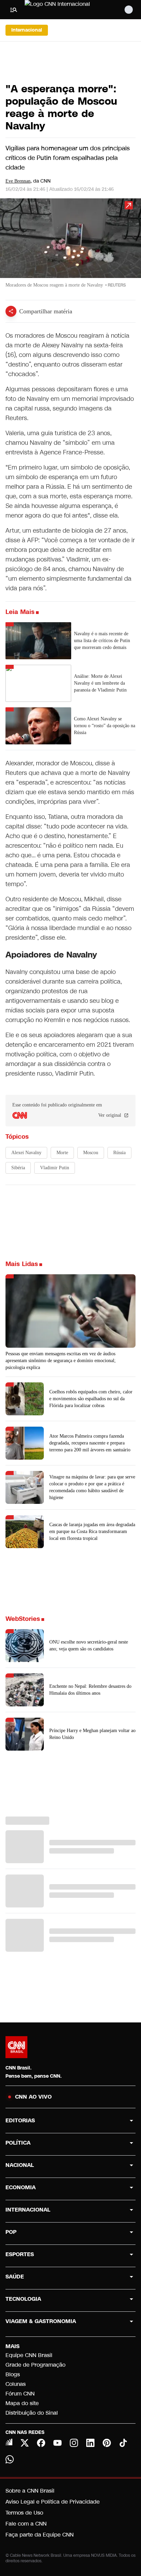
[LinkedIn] (90, 2443)
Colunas (16, 2384)
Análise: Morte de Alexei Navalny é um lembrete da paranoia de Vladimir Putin (100, 683)
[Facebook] (41, 2443)
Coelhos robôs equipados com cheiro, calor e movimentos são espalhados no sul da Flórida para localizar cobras (91, 1399)
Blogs (13, 2374)
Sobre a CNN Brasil (30, 2491)
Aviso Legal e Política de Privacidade (53, 2502)
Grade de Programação (35, 2365)
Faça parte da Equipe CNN (40, 2535)
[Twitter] (25, 2443)
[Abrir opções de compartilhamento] (11, 311)
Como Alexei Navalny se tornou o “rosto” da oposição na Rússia (105, 726)
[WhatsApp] (10, 2459)
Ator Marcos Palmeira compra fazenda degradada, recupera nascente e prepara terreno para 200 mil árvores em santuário (90, 1443)
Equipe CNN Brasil (29, 2355)
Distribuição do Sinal (32, 2413)
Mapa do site (22, 2403)
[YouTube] (57, 2443)
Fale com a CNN (26, 2524)
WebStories (23, 1619)
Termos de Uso (24, 2513)
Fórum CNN (20, 2394)
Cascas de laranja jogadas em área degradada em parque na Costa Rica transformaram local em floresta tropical (92, 1531)
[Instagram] (74, 2443)
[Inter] (9, 2442)
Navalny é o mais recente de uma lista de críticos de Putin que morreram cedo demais (102, 641)
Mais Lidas (22, 1264)
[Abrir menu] (14, 10)
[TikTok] (123, 2443)
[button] (70, 246)
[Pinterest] (107, 2443)
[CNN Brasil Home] (62, 10)
